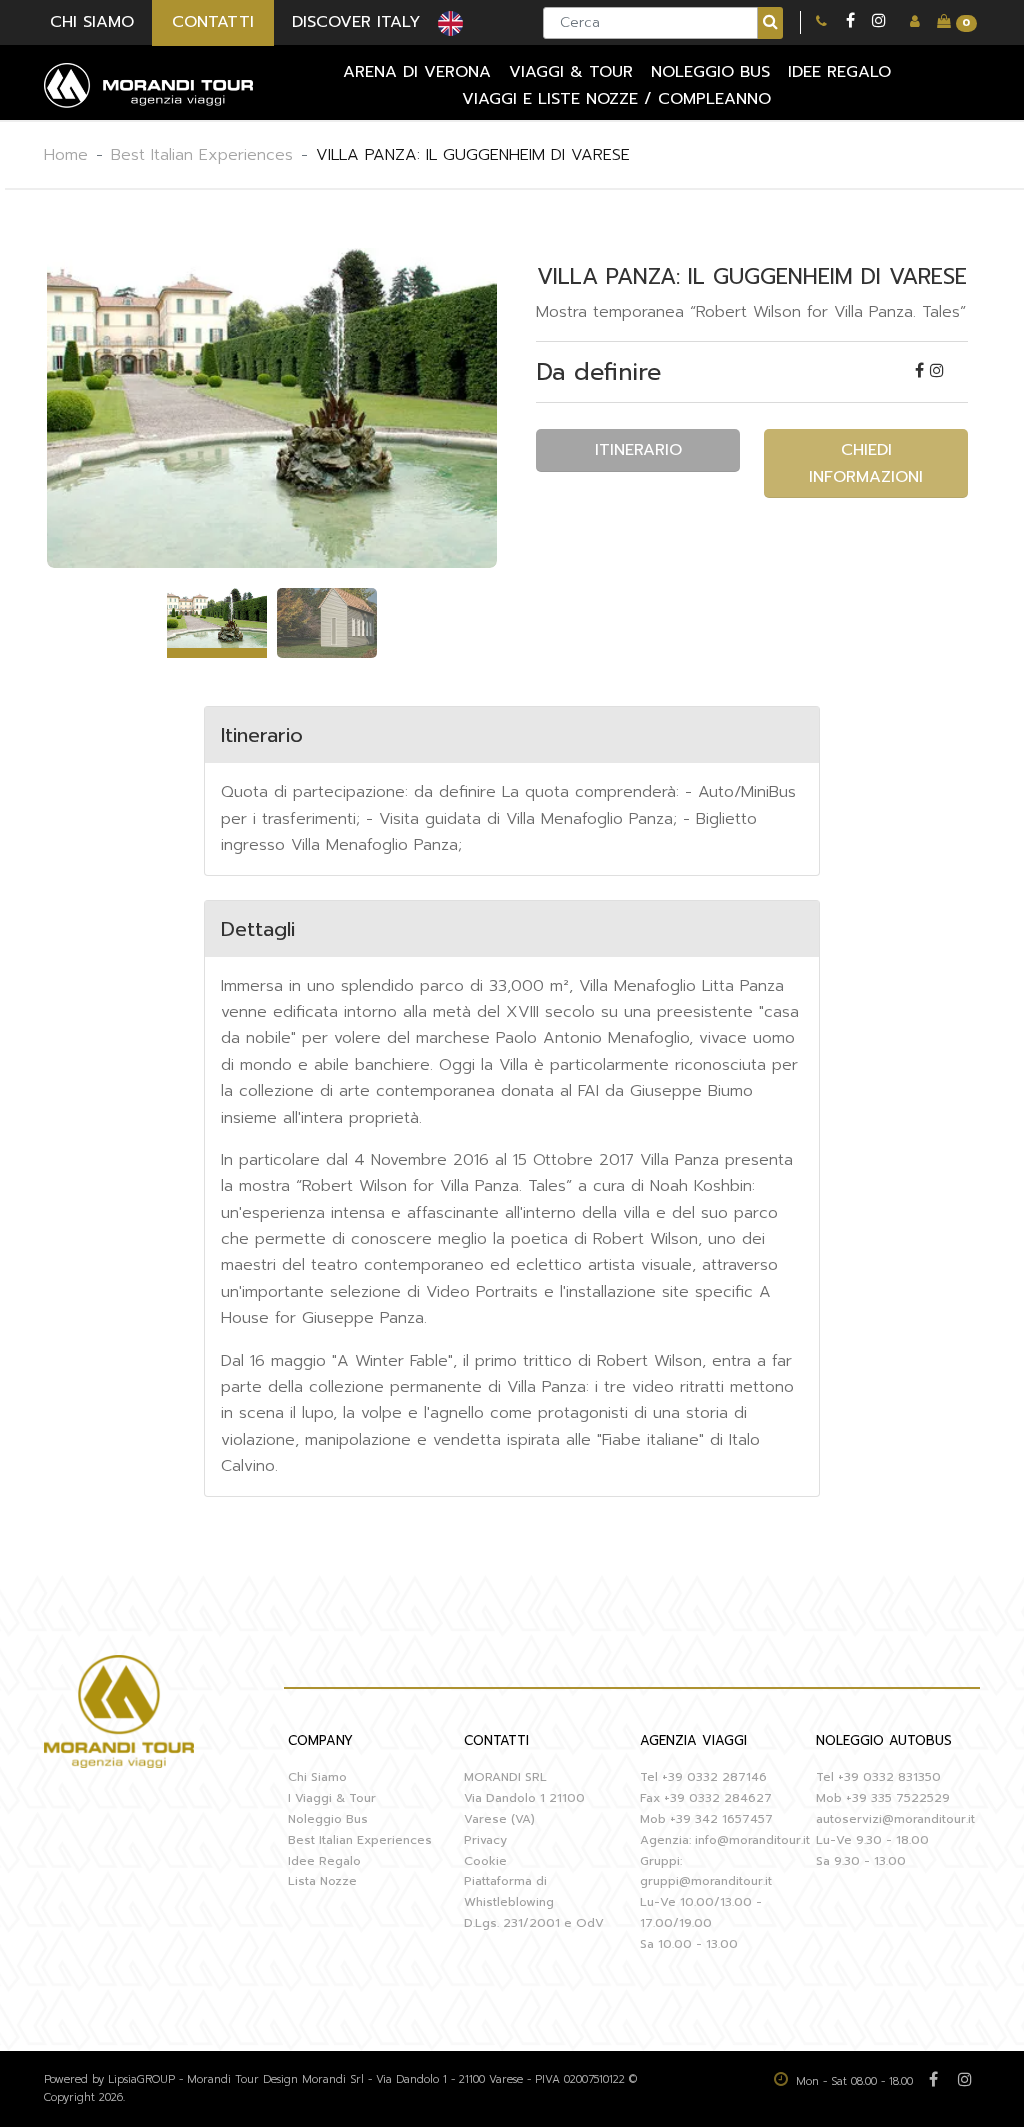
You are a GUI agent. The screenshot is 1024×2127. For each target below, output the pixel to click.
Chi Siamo (317, 1777)
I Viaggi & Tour (332, 1798)
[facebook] (850, 21)
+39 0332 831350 (889, 1777)
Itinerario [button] (638, 450)
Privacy (485, 1840)
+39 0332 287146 (714, 1777)
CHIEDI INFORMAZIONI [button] (866, 463)
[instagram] (879, 21)
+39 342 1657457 (721, 1819)
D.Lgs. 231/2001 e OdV (534, 1923)
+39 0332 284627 (718, 1798)
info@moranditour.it (752, 1840)
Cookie (485, 1861)
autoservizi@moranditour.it (895, 1819)
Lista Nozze (322, 1881)
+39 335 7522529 (898, 1798)
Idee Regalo (324, 1861)
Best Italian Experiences (202, 155)
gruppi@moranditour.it (706, 1881)
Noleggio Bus (328, 1819)
